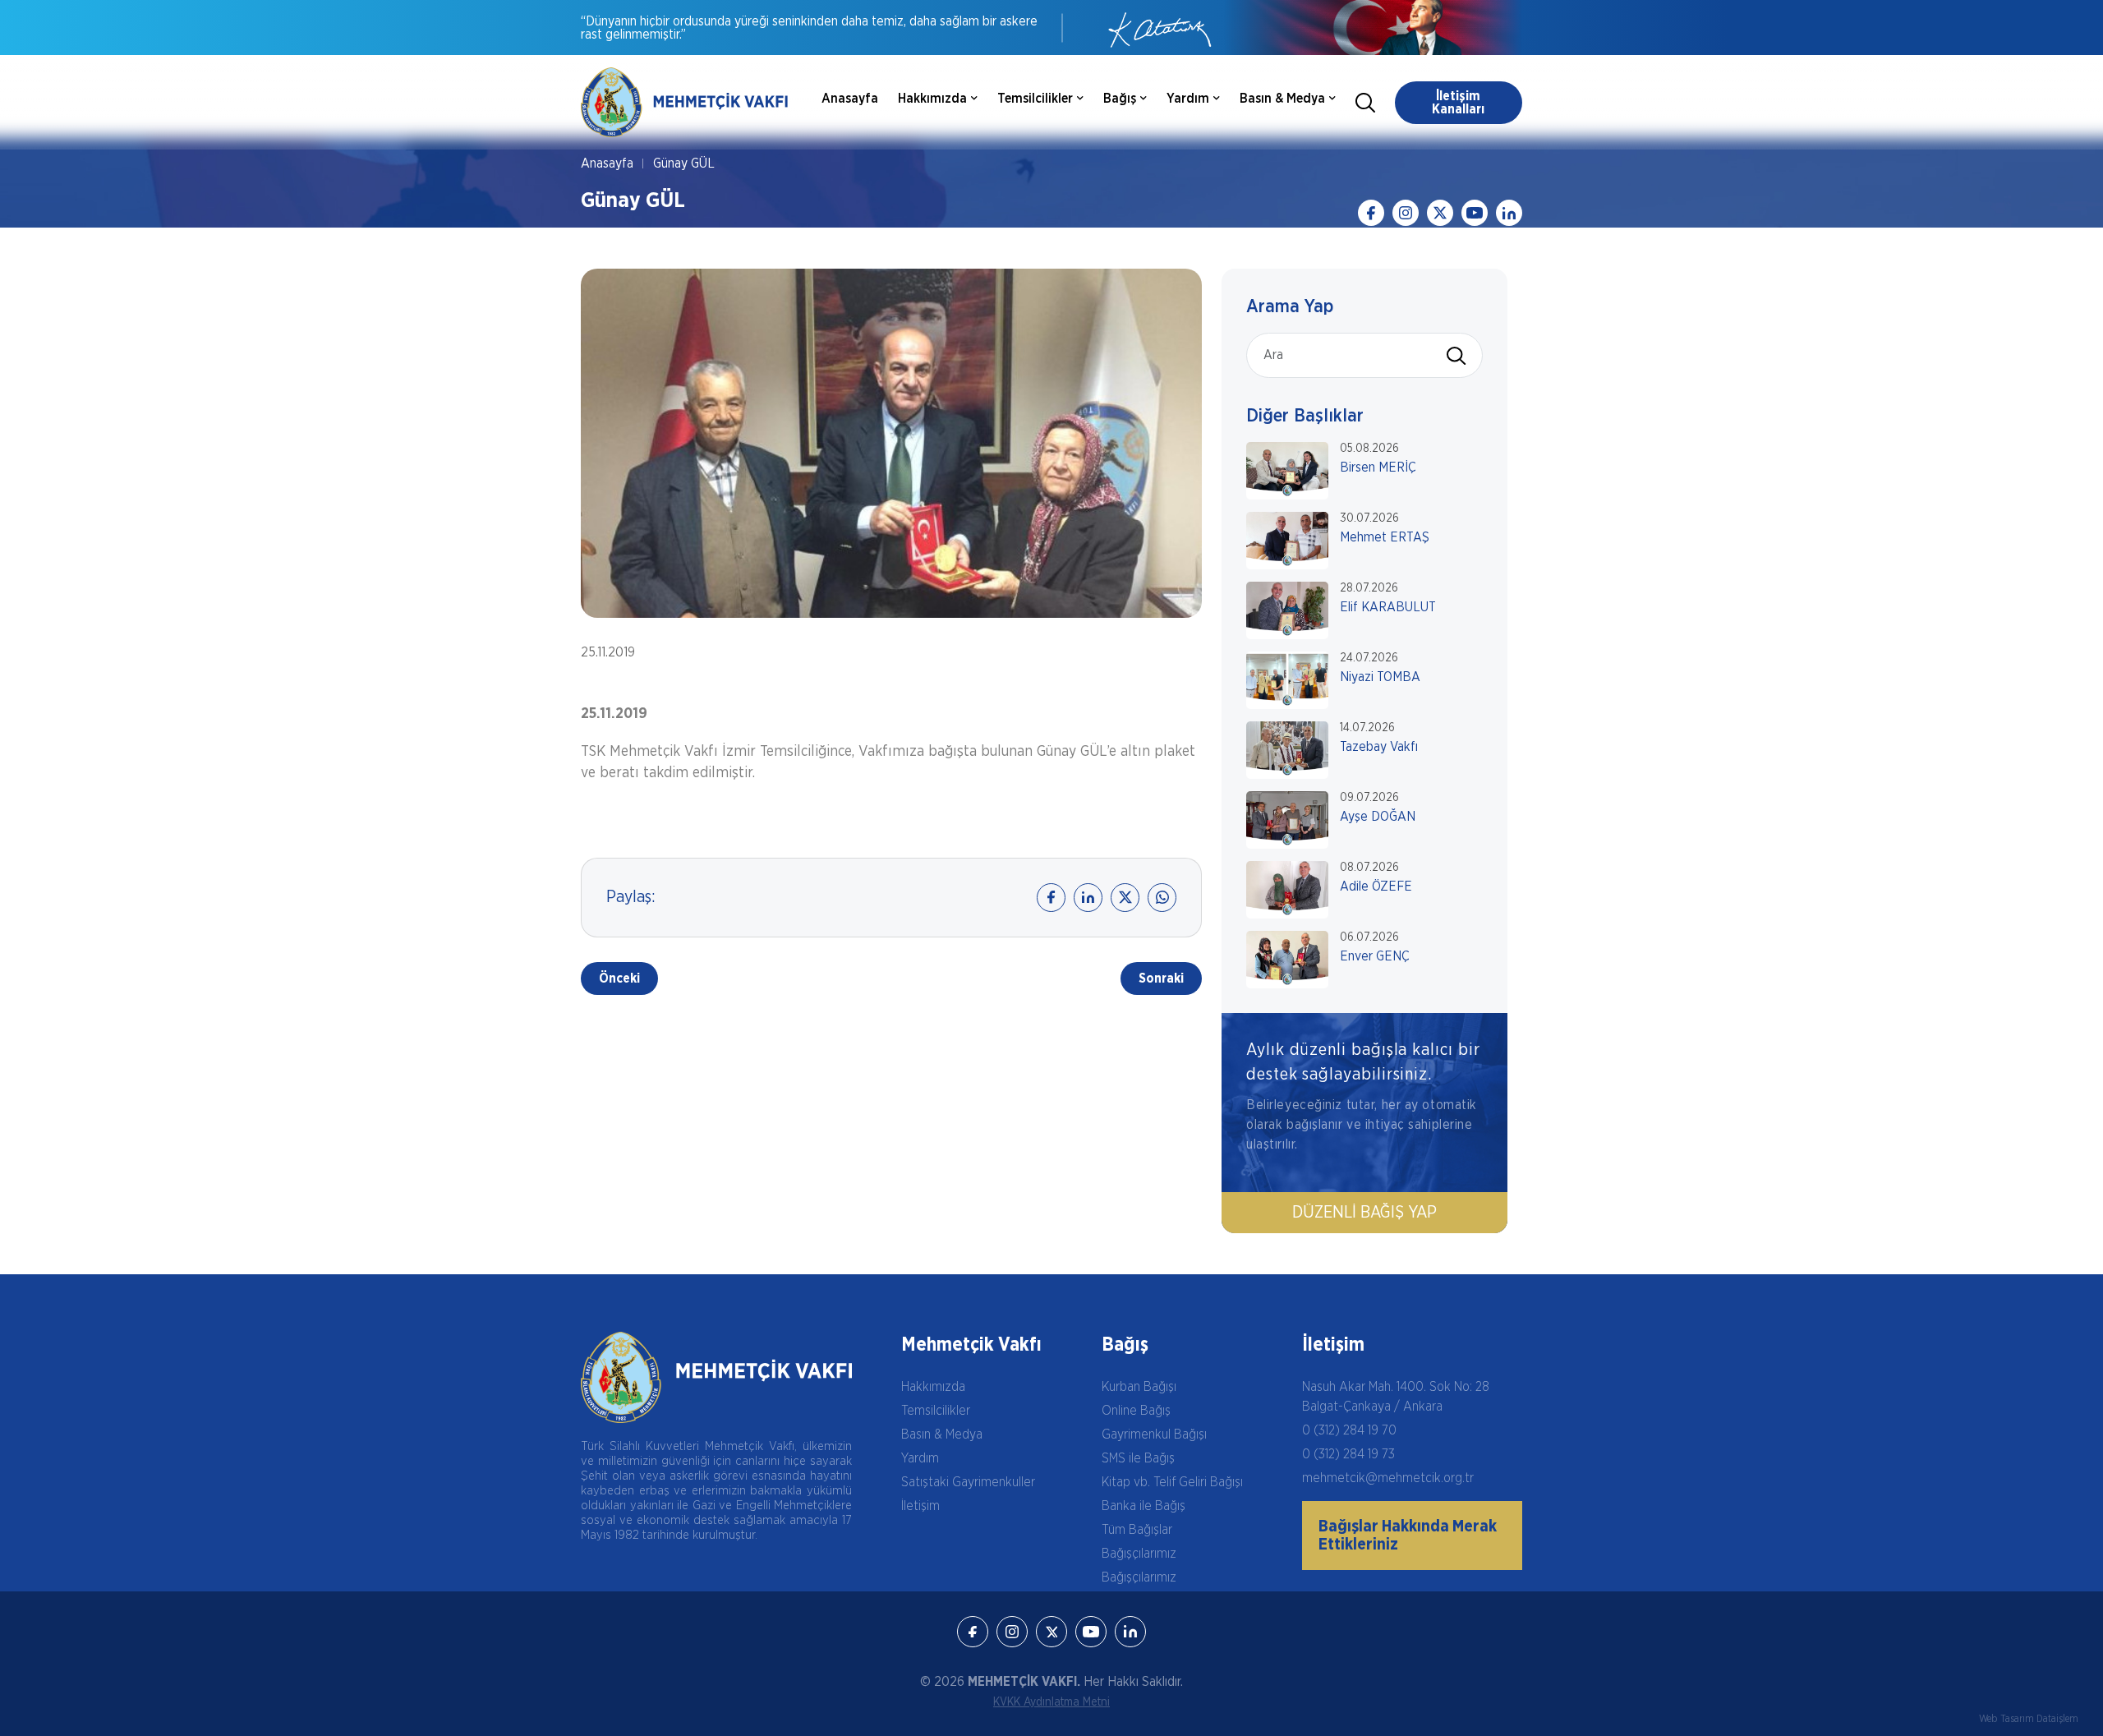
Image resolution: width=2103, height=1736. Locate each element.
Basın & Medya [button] (1282, 99)
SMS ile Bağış (1138, 1458)
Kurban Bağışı (1139, 1387)
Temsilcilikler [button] (1035, 99)
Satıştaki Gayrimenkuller (968, 1482)
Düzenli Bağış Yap (1364, 1213)
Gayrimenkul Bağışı (1154, 1434)
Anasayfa (850, 99)
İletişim (920, 1506)
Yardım (920, 1458)
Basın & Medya (942, 1434)
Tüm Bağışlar (1137, 1530)
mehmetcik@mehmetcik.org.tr (1388, 1478)
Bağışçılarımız (1139, 1554)
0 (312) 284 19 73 (1348, 1454)
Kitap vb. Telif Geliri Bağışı (1172, 1482)
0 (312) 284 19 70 (1349, 1430)
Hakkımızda (933, 1387)
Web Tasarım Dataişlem (2029, 1719)
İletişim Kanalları (1458, 103)
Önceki (619, 979)
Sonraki (1161, 979)
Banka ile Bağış (1144, 1506)
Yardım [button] (1188, 99)
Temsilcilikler (936, 1411)
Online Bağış (1136, 1411)
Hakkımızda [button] (932, 99)
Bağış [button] (1120, 99)
